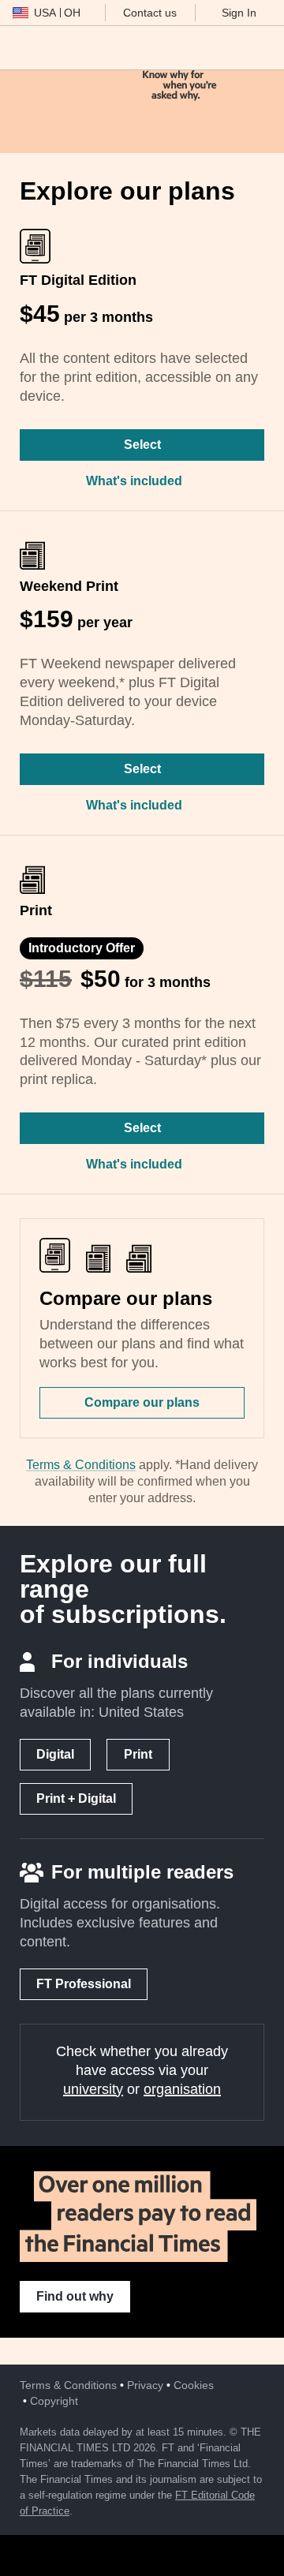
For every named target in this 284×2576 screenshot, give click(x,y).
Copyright (54, 2401)
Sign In (239, 13)
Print (138, 1754)
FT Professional (84, 1984)
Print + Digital (76, 1798)
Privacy (145, 2385)
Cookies (194, 2385)
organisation (182, 2089)
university (93, 2089)
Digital (55, 1754)
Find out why (75, 2296)
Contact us (150, 13)
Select (142, 445)
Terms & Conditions (81, 1465)
